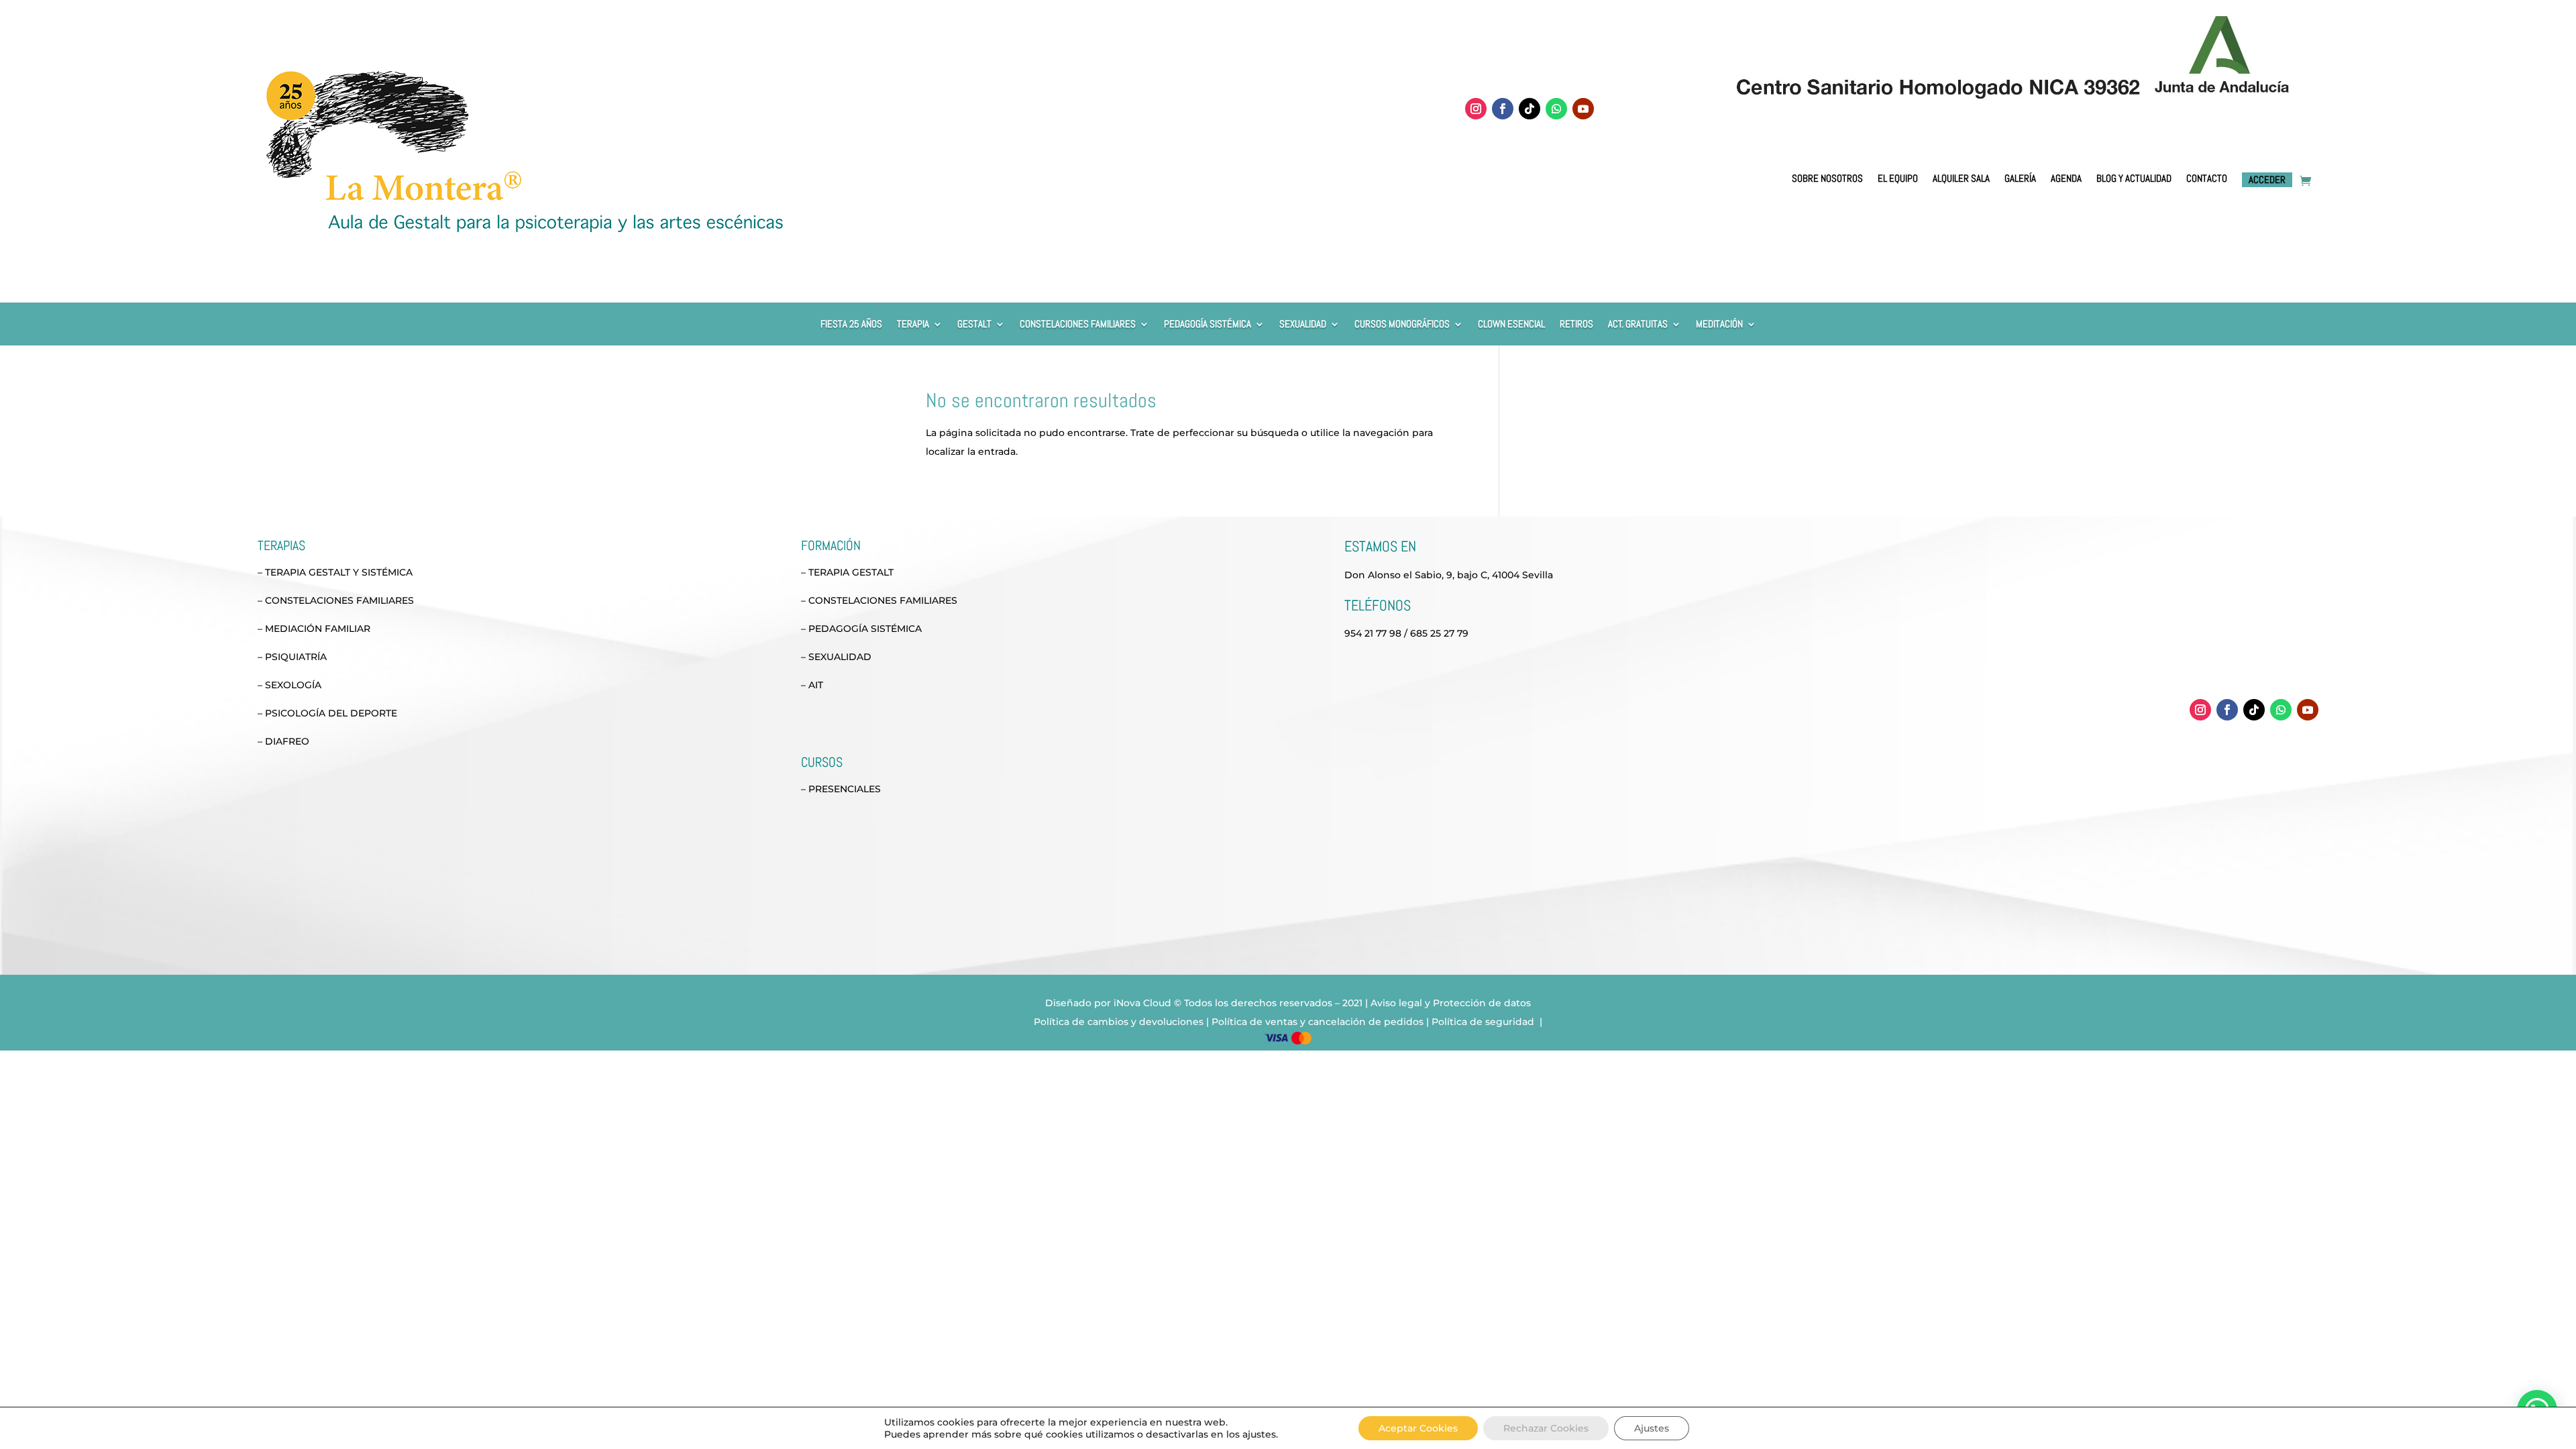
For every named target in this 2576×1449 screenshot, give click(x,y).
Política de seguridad (1484, 1022)
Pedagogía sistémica (1207, 325)
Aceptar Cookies (1418, 1428)
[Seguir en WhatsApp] (1556, 109)
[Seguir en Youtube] (1583, 109)
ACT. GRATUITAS (1638, 325)
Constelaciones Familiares (1078, 325)
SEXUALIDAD (1303, 325)
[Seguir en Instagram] (1476, 109)
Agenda (2066, 179)
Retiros (1576, 325)
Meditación (1719, 325)
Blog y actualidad (2134, 179)
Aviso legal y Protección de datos (1451, 1003)
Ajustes (1652, 1428)
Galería (2020, 179)
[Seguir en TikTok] (1529, 109)
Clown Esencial (1511, 325)
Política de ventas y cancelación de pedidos (1318, 1022)
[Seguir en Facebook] (1503, 109)
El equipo (1898, 179)
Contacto (2207, 179)
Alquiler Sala (1961, 179)
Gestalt (974, 325)
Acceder (2267, 179)
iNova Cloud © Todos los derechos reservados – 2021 (1238, 1003)
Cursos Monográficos (1402, 325)
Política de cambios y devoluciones (1119, 1022)
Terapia (913, 325)
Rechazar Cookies (1546, 1428)
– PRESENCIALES (841, 789)
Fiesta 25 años (851, 325)
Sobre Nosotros (1827, 179)
